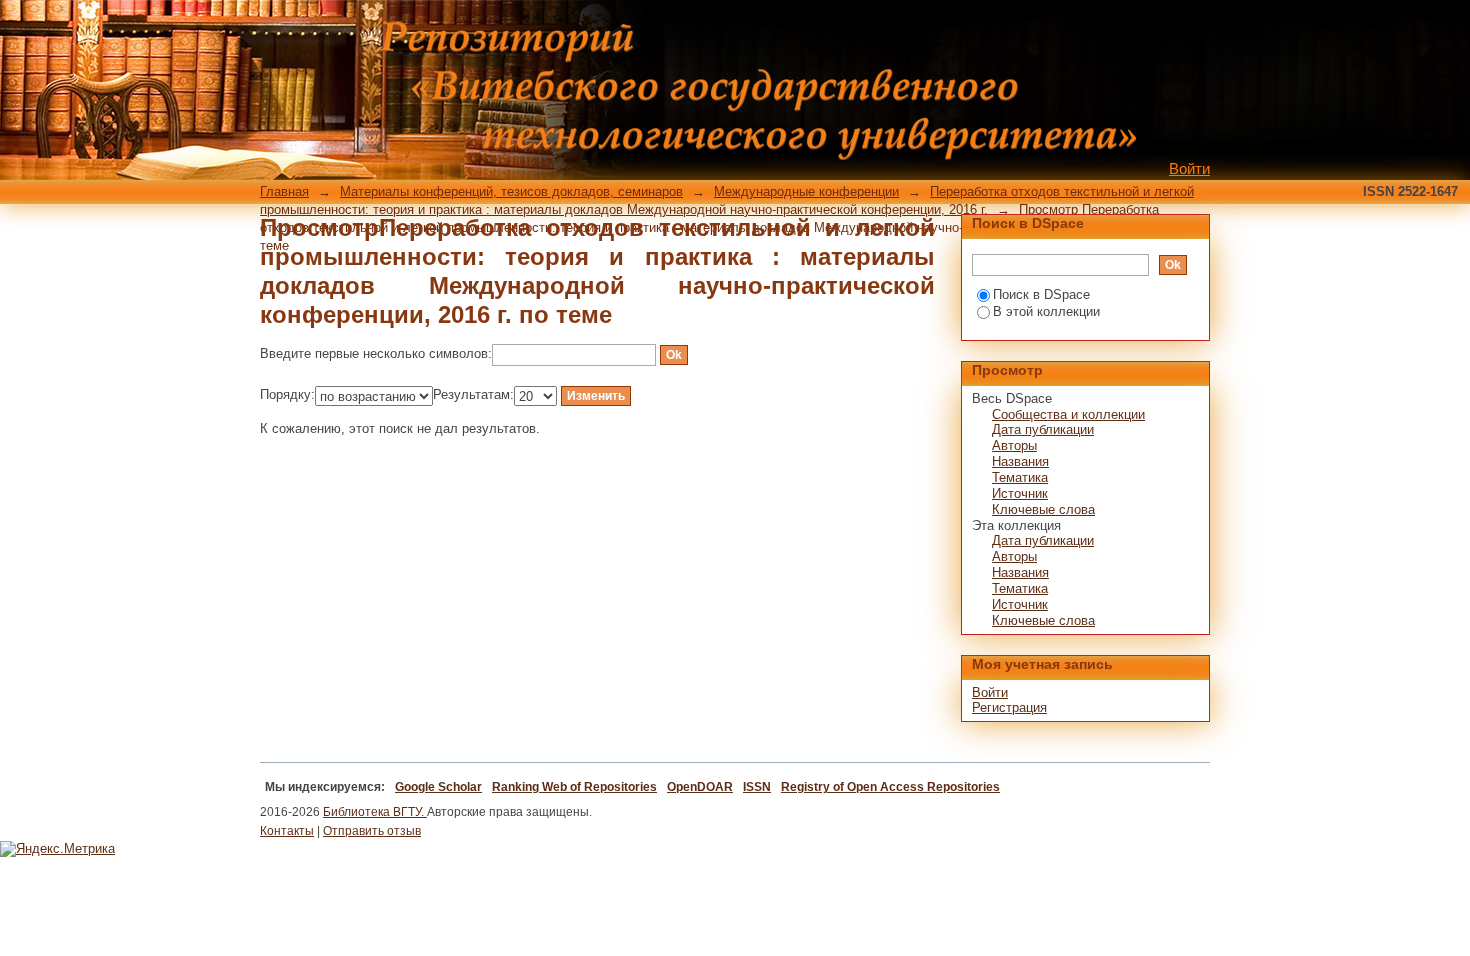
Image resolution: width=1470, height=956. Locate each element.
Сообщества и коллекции (1068, 414)
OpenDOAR (700, 787)
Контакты (287, 831)
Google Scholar (438, 787)
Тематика (1020, 477)
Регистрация (1009, 707)
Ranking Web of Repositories (574, 787)
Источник (1020, 493)
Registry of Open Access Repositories (890, 787)
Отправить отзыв (372, 831)
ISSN (757, 787)
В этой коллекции (1046, 311)
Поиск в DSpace (1041, 294)
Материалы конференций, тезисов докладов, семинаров (511, 191)
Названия (1020, 461)
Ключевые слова (1043, 509)
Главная (284, 191)
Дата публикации (1043, 429)
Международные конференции (806, 191)
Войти (1189, 168)
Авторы (1014, 445)
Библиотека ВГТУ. (375, 812)
